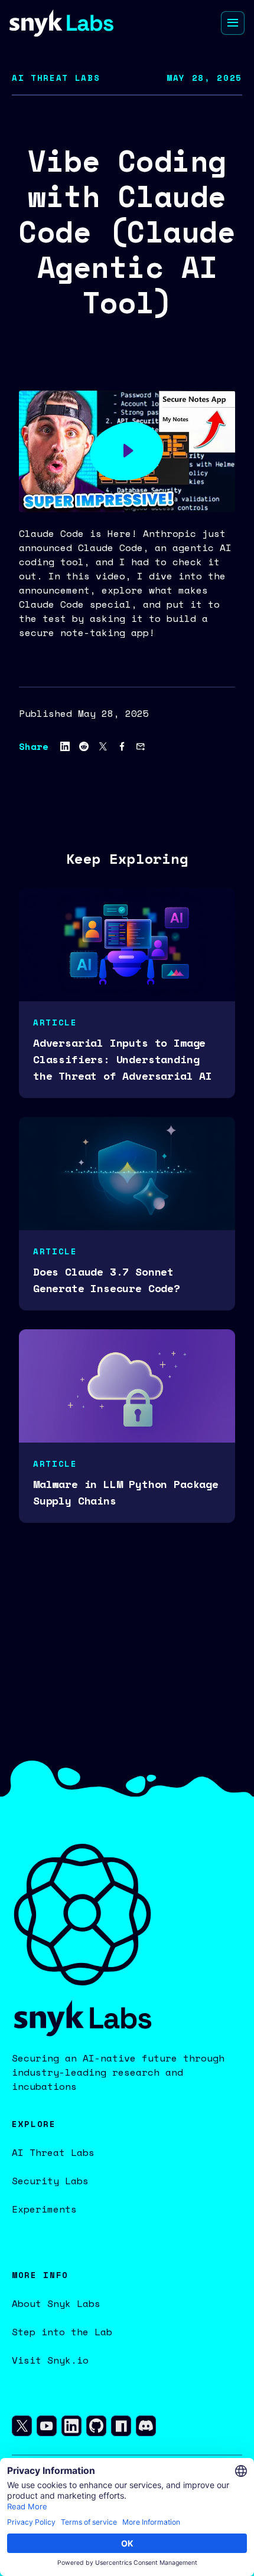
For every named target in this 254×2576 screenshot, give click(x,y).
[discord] (146, 2428)
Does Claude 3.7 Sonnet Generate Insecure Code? (107, 1280)
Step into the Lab (62, 2332)
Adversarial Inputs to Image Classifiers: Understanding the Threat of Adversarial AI (123, 1059)
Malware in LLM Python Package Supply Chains (126, 1492)
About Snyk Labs (56, 2303)
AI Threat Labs (53, 2152)
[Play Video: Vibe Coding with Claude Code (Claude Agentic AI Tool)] (127, 451)
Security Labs (50, 2181)
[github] (96, 2428)
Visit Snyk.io (50, 2360)
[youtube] (47, 2428)
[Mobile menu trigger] (233, 23)
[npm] (121, 2428)
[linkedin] (71, 2428)
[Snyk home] (61, 23)
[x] (22, 2428)
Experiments (44, 2209)
